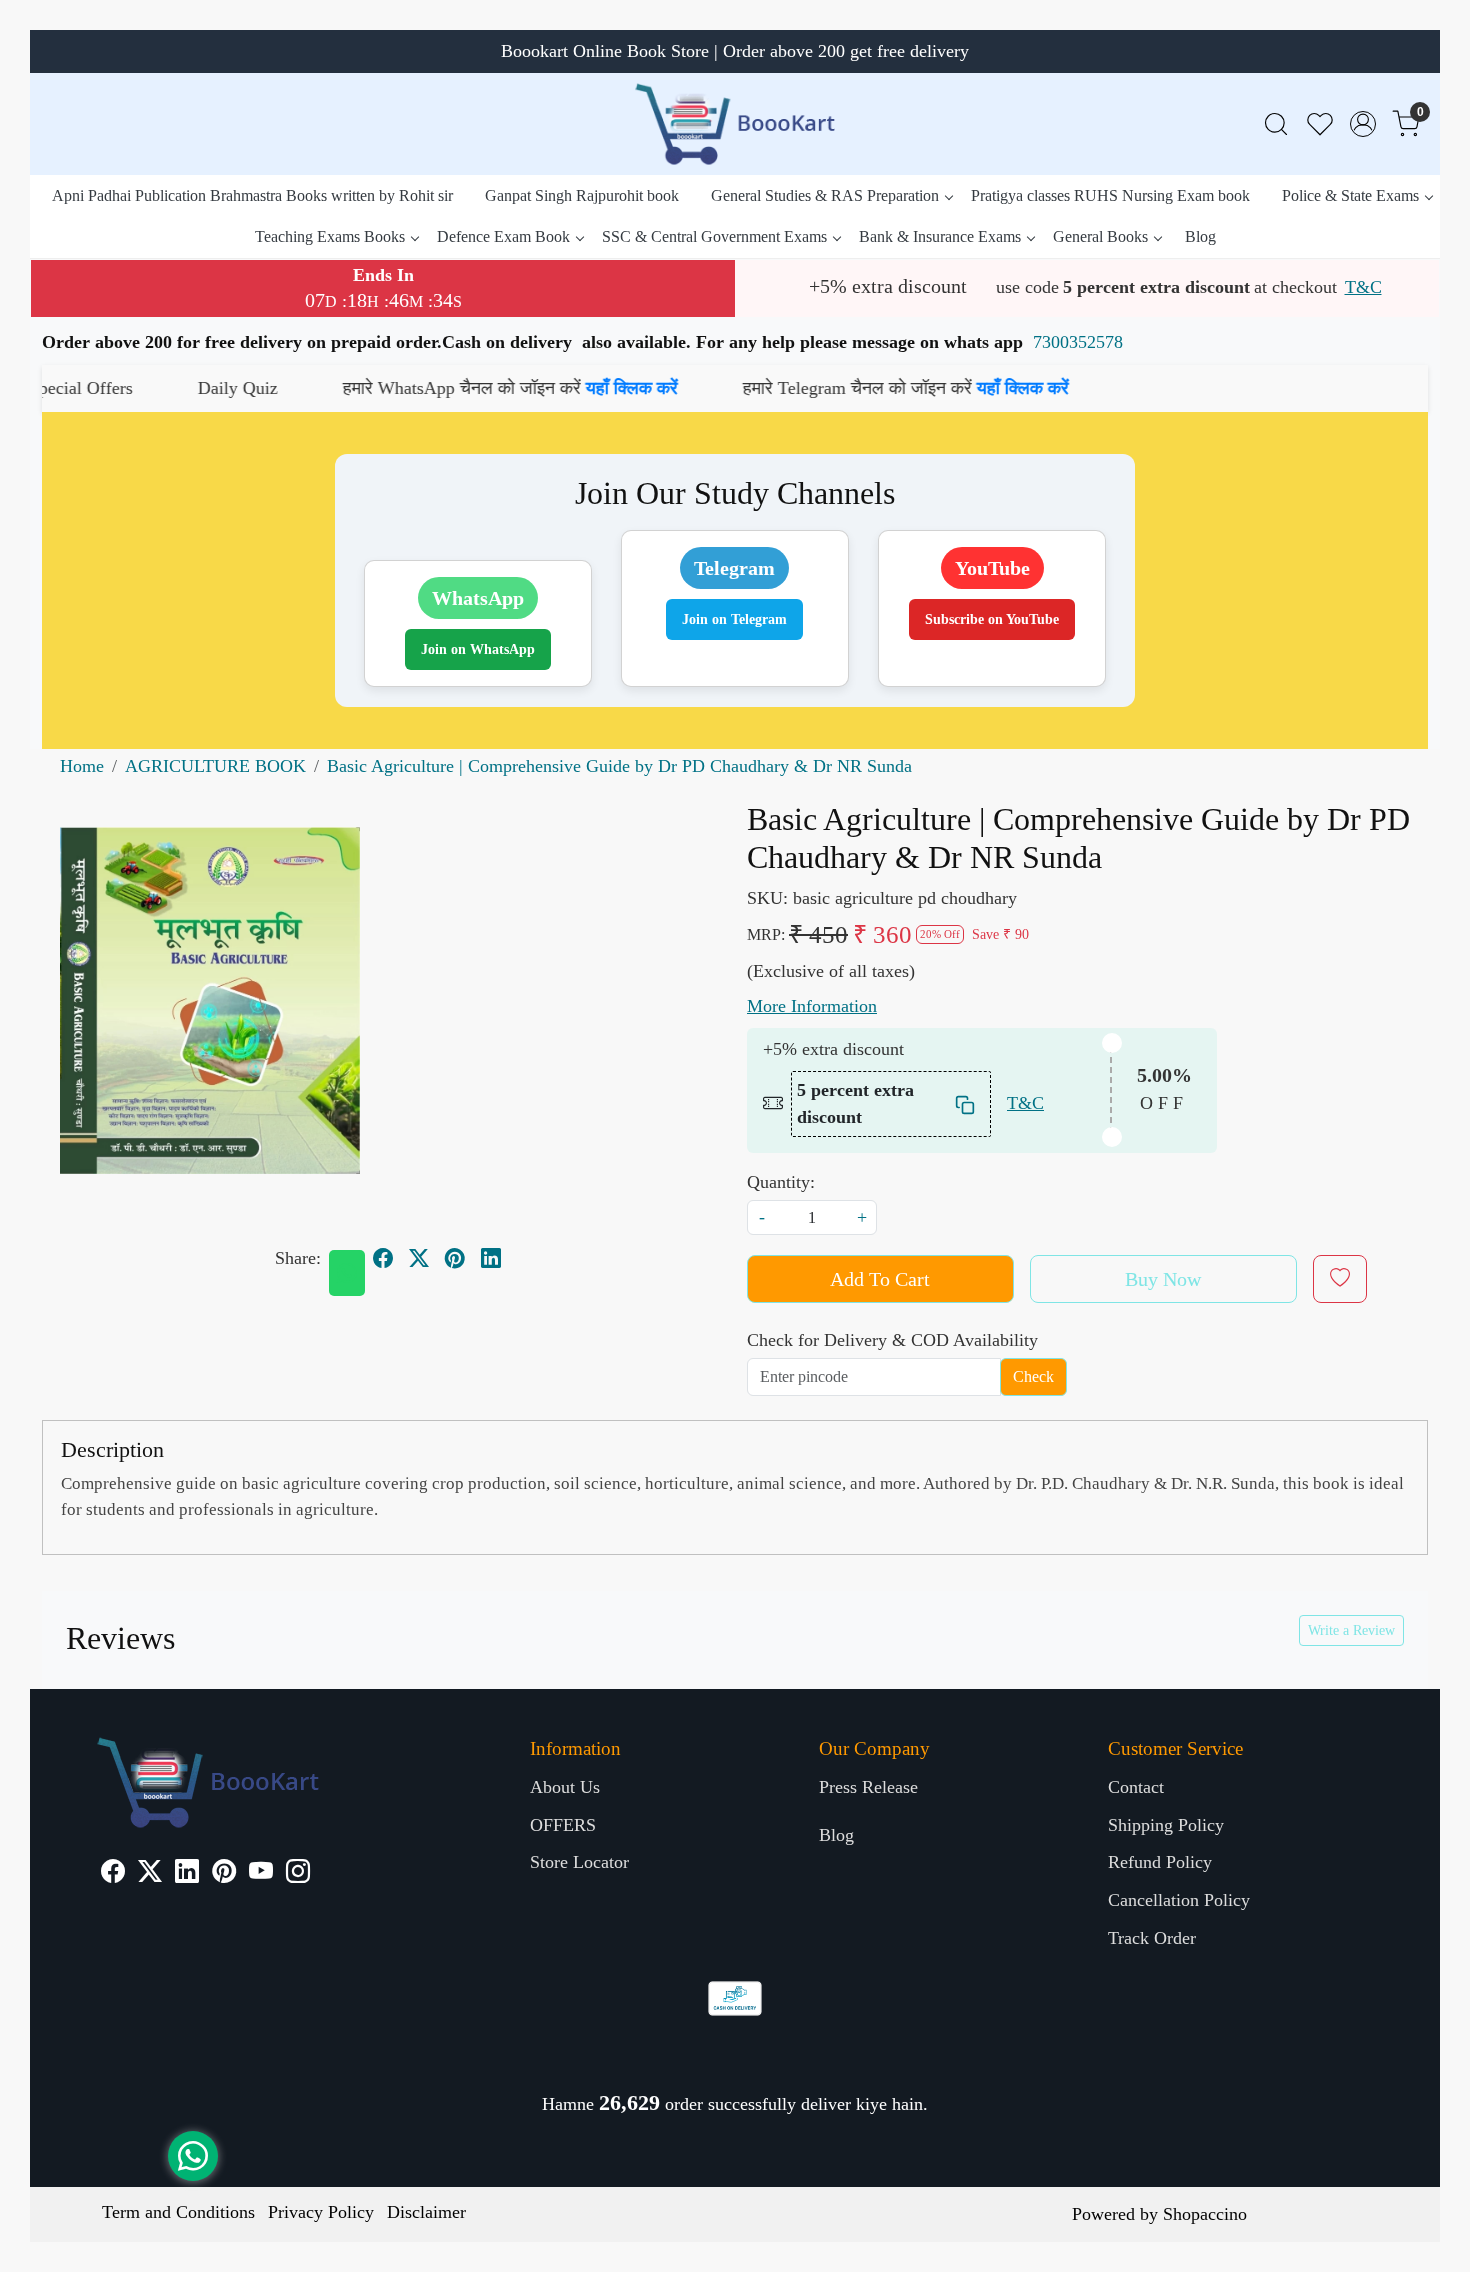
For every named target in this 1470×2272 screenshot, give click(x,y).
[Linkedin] (187, 1874)
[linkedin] (491, 1258)
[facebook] (383, 1258)
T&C (1363, 287)
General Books (1100, 236)
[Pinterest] (224, 1874)
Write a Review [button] (1351, 1630)
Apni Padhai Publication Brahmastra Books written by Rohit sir (252, 195)
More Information (812, 1006)
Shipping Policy (1166, 1825)
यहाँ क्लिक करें (485, 388)
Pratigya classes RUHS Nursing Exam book (1110, 195)
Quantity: (781, 1182)
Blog (1200, 236)
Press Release (868, 1787)
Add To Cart (880, 1279)
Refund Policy (1160, 1862)
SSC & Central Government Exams (714, 236)
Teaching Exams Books (330, 236)
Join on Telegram (734, 619)
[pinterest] (455, 1258)
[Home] (735, 124)
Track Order (1152, 1938)
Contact (1136, 1787)
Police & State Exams (1350, 195)
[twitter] (419, 1258)
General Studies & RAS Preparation (825, 195)
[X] (150, 1874)
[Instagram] (298, 1874)
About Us (565, 1787)
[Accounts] (1363, 124)
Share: (298, 1258)
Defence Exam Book (503, 236)
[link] (1276, 124)
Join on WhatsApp (478, 649)
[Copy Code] (966, 1103)
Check (1033, 1376)
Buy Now (1163, 1279)
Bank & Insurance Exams (940, 236)
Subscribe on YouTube (992, 619)
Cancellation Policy (1179, 1900)
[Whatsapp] (347, 1273)
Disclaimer (426, 2212)
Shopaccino (1205, 2214)
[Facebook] (113, 1874)
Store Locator (579, 1862)
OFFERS (563, 1825)
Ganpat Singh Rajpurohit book (582, 195)
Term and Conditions (178, 2212)
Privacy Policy (321, 2212)
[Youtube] (261, 1874)
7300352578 (1078, 342)
